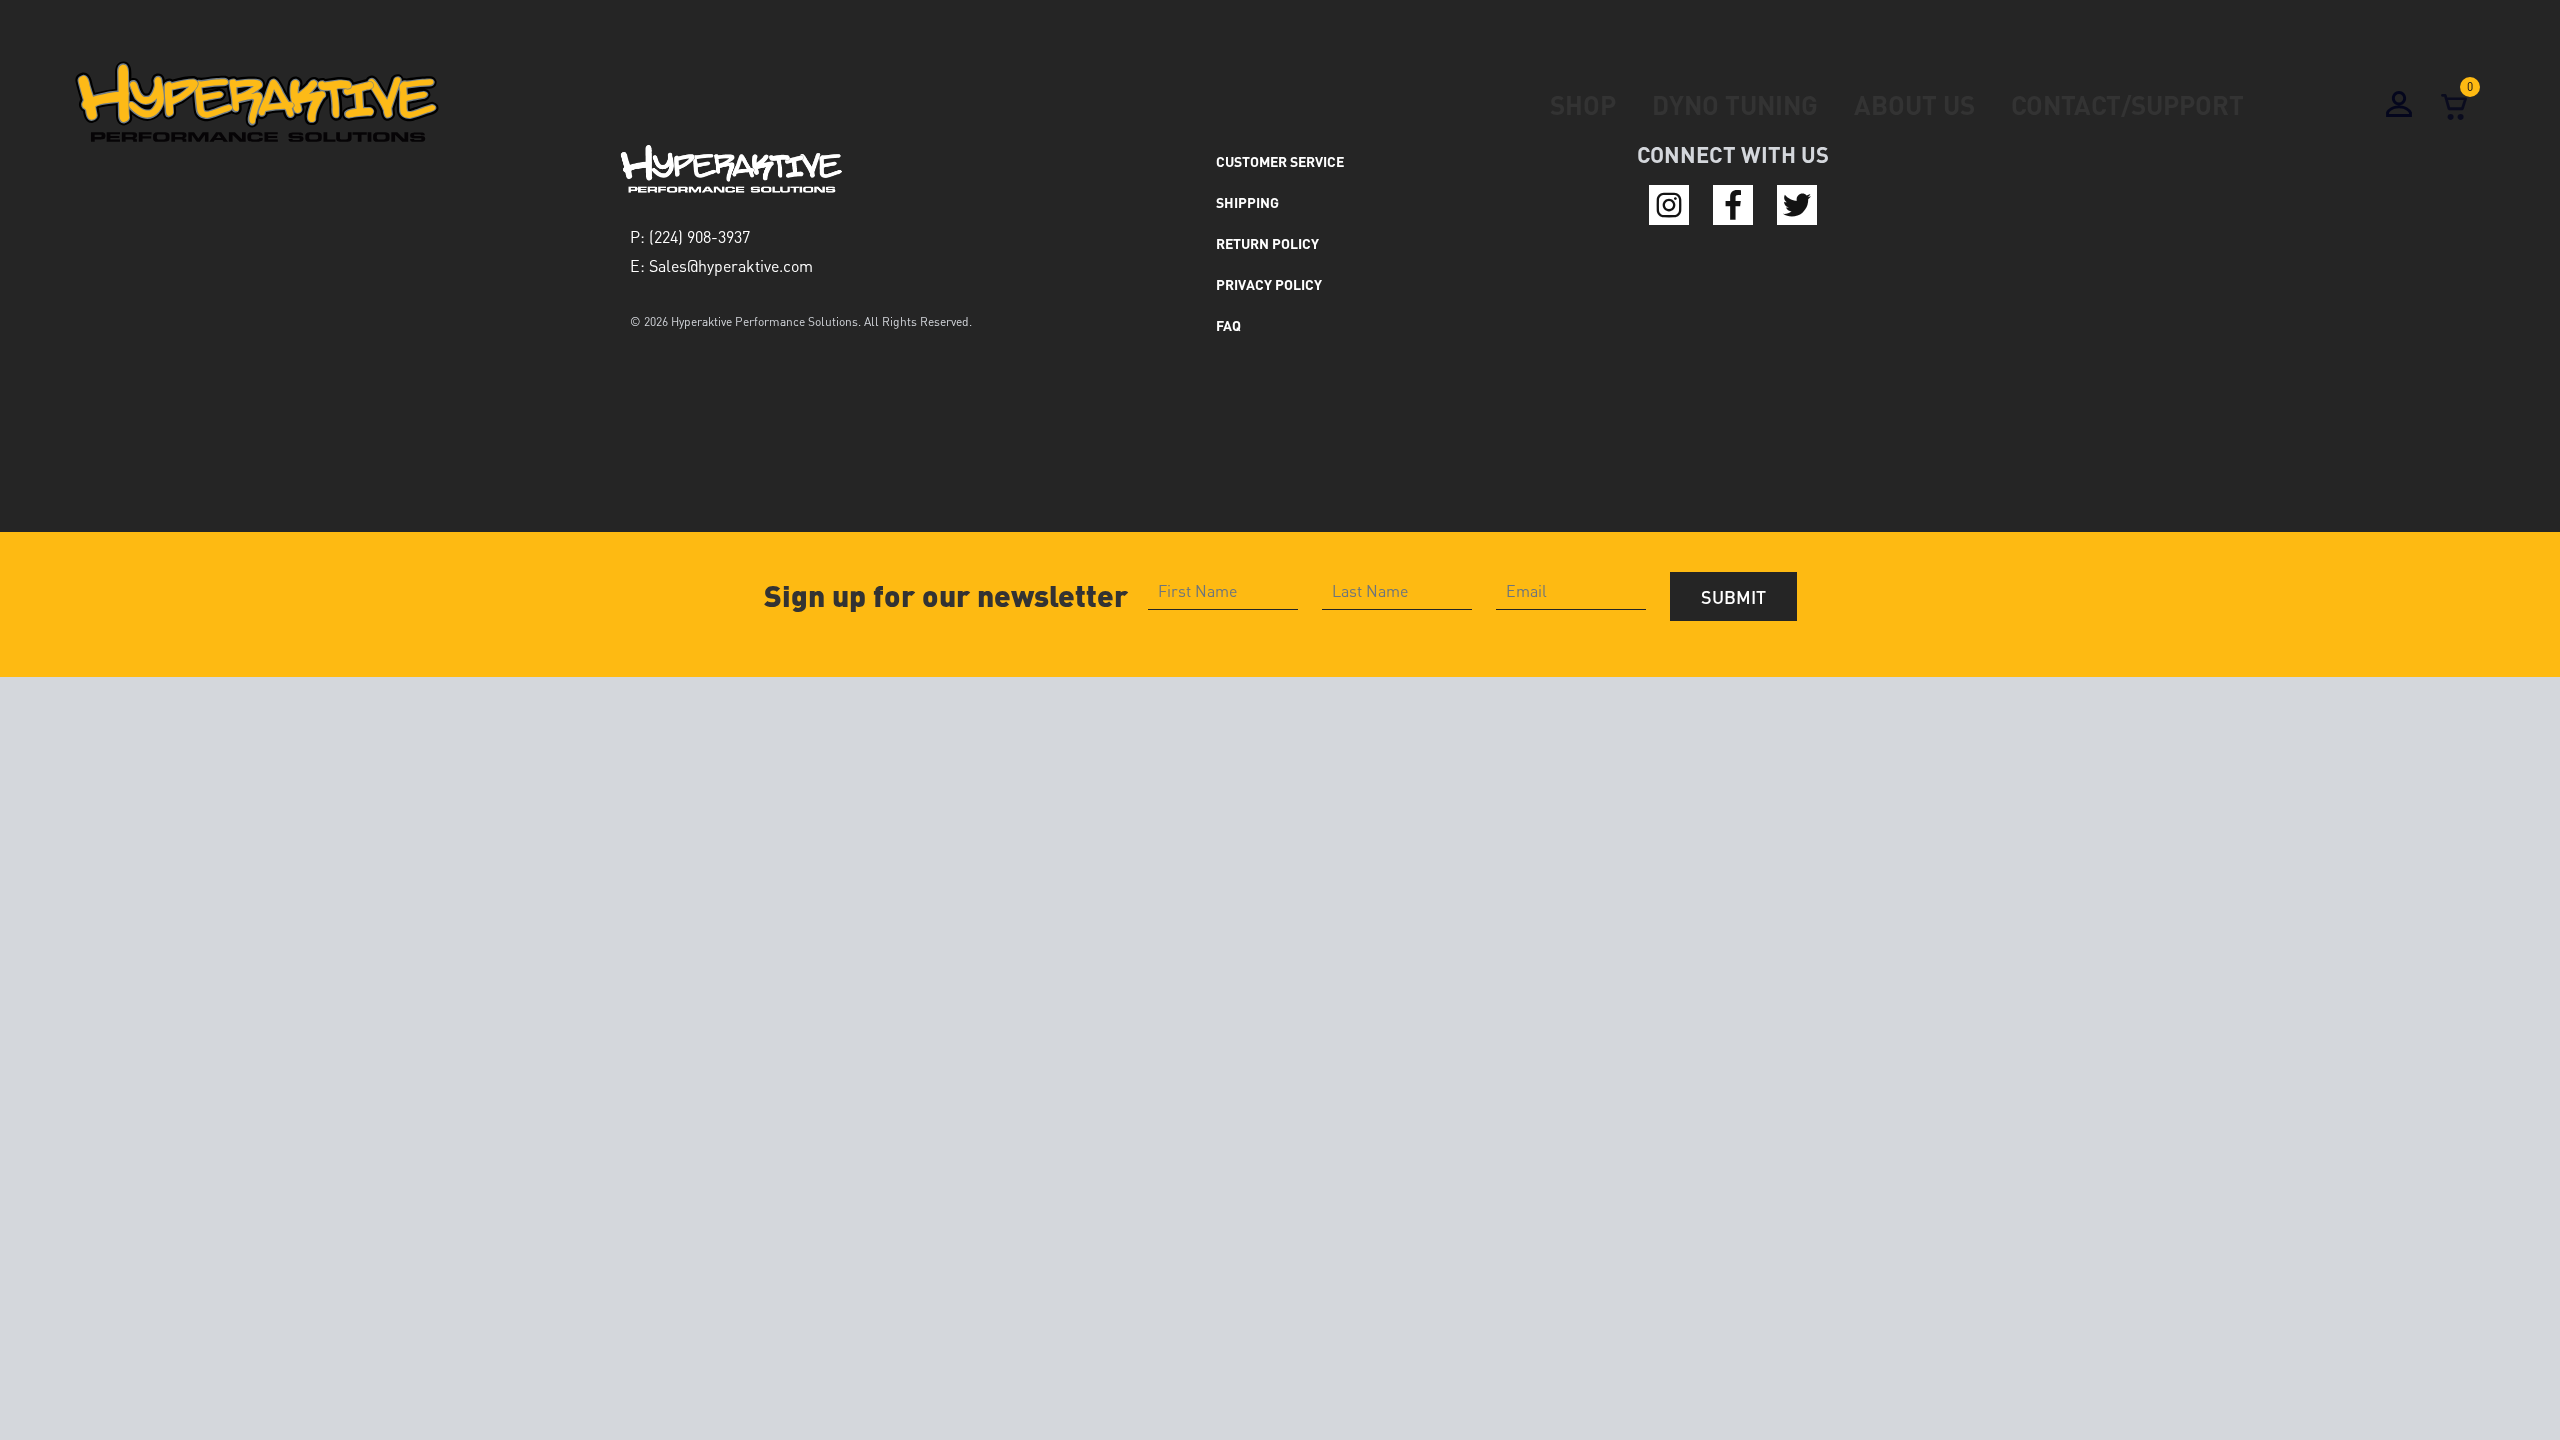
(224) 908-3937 (699, 236)
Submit (1733, 596)
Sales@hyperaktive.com (731, 265)
